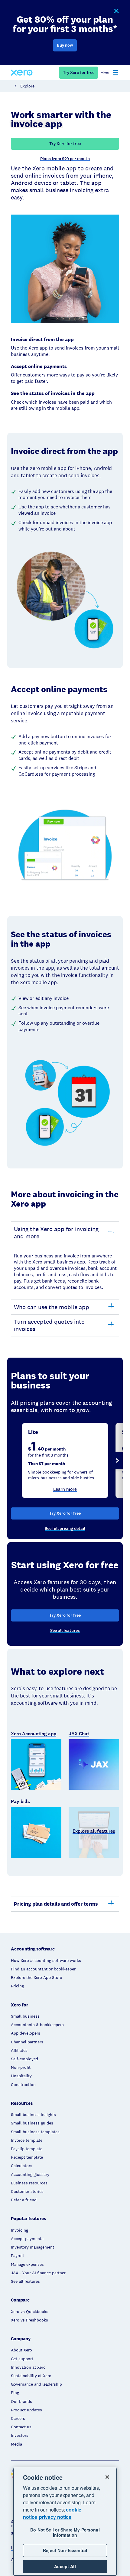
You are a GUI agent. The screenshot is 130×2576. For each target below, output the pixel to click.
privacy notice (55, 2517)
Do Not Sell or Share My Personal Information (65, 2532)
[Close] (107, 2477)
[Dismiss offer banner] (116, 11)
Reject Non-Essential (65, 2550)
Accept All (65, 2566)
